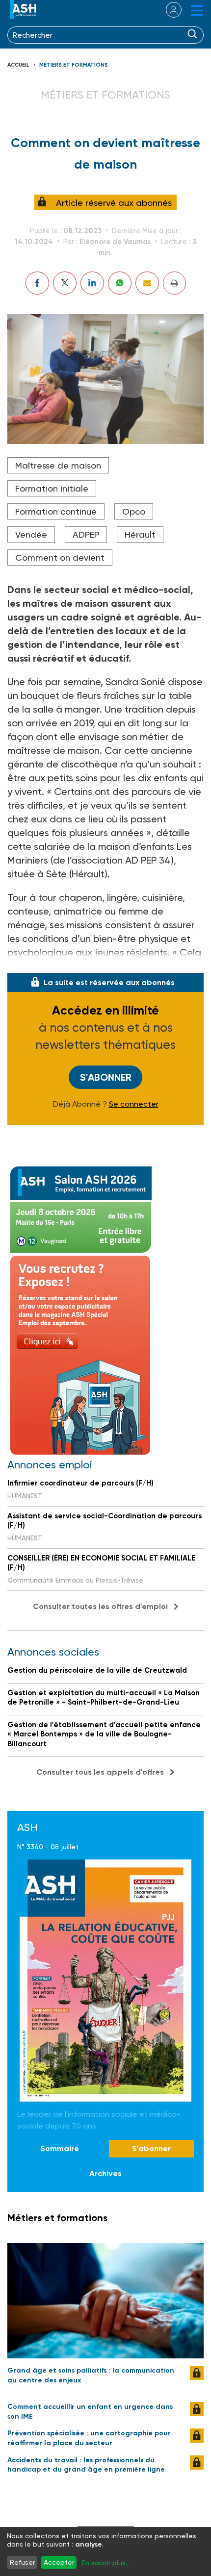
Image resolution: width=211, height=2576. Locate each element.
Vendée (31, 534)
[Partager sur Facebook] (37, 283)
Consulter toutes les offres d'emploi (100, 1606)
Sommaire (60, 2148)
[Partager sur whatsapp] (120, 283)
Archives (105, 2173)
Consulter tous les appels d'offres (100, 1772)
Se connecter (134, 1104)
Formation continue (56, 511)
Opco (134, 511)
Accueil (18, 65)
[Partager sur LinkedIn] (92, 283)
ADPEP (86, 534)
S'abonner (106, 1077)
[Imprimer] (174, 283)
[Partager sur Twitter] (65, 283)
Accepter (59, 2562)
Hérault (140, 534)
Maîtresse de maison (58, 465)
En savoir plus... (106, 2563)
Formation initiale (52, 488)
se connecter (168, 10)
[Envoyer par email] (147, 283)
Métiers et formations (74, 65)
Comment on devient (60, 557)
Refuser (22, 2562)
